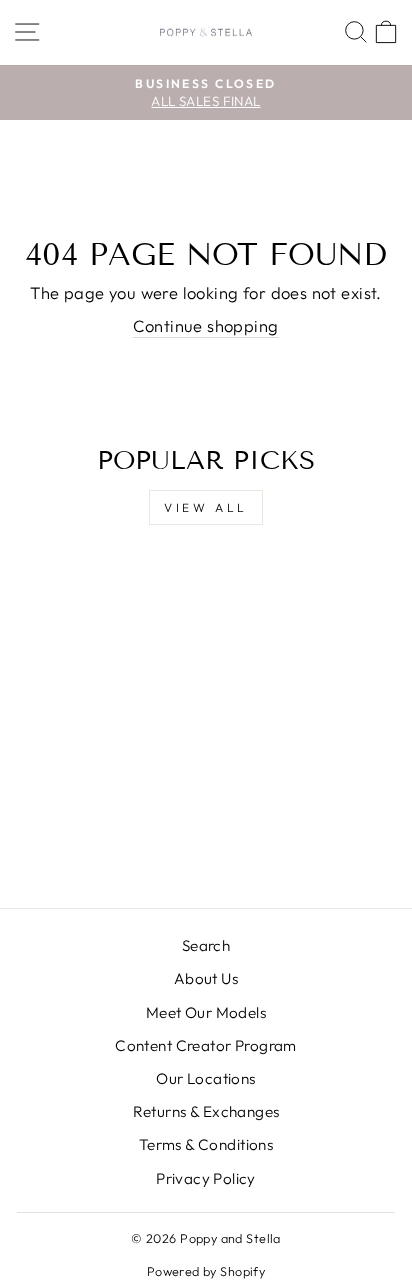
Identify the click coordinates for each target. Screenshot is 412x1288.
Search (206, 945)
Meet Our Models (206, 1012)
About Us (206, 978)
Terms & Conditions (206, 1144)
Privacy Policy (206, 1178)
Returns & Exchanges (206, 1111)
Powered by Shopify (206, 1271)
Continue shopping (205, 325)
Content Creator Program (206, 1045)
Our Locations (205, 1078)
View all (206, 507)
